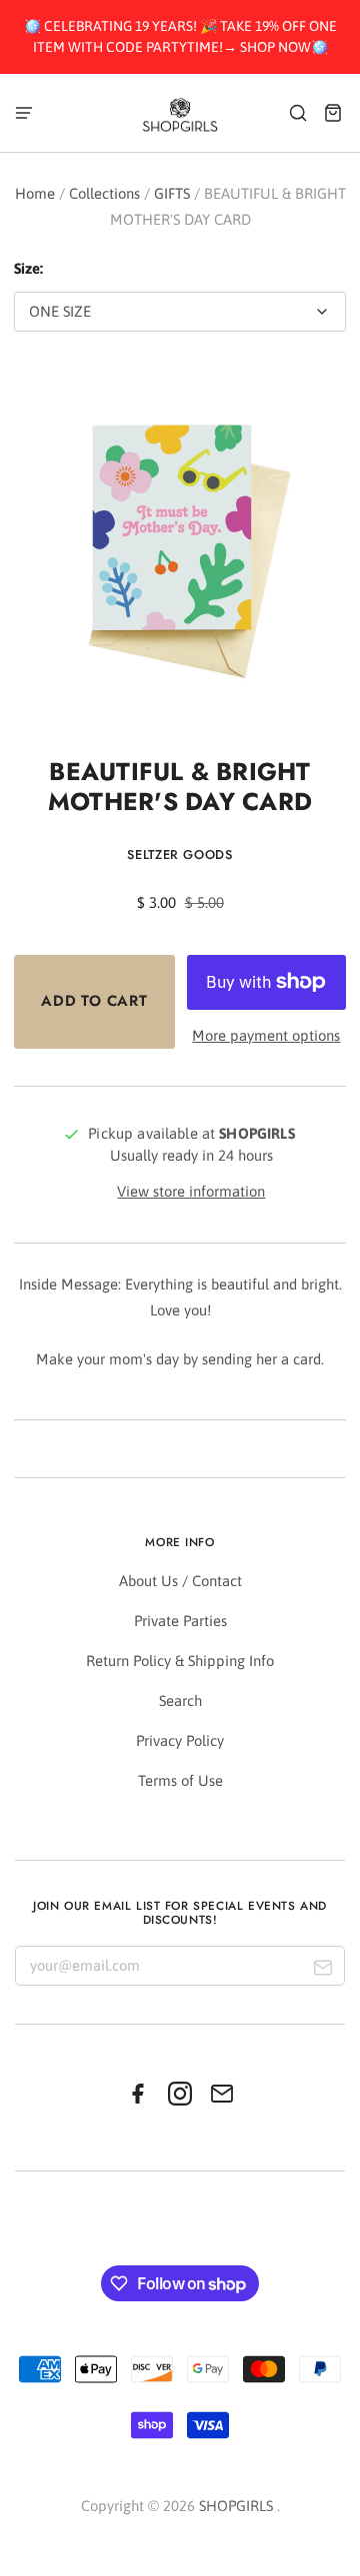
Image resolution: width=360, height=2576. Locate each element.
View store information (191, 1191)
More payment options (266, 1035)
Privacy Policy (180, 1740)
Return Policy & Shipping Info (180, 1661)
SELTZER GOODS (179, 855)
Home (35, 193)
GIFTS (172, 193)
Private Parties (180, 1621)
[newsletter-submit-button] (322, 1970)
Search (180, 1701)
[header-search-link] (298, 112)
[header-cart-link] (333, 112)
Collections (104, 193)
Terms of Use (180, 1780)
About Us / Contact (180, 1581)
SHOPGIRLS (236, 2506)
